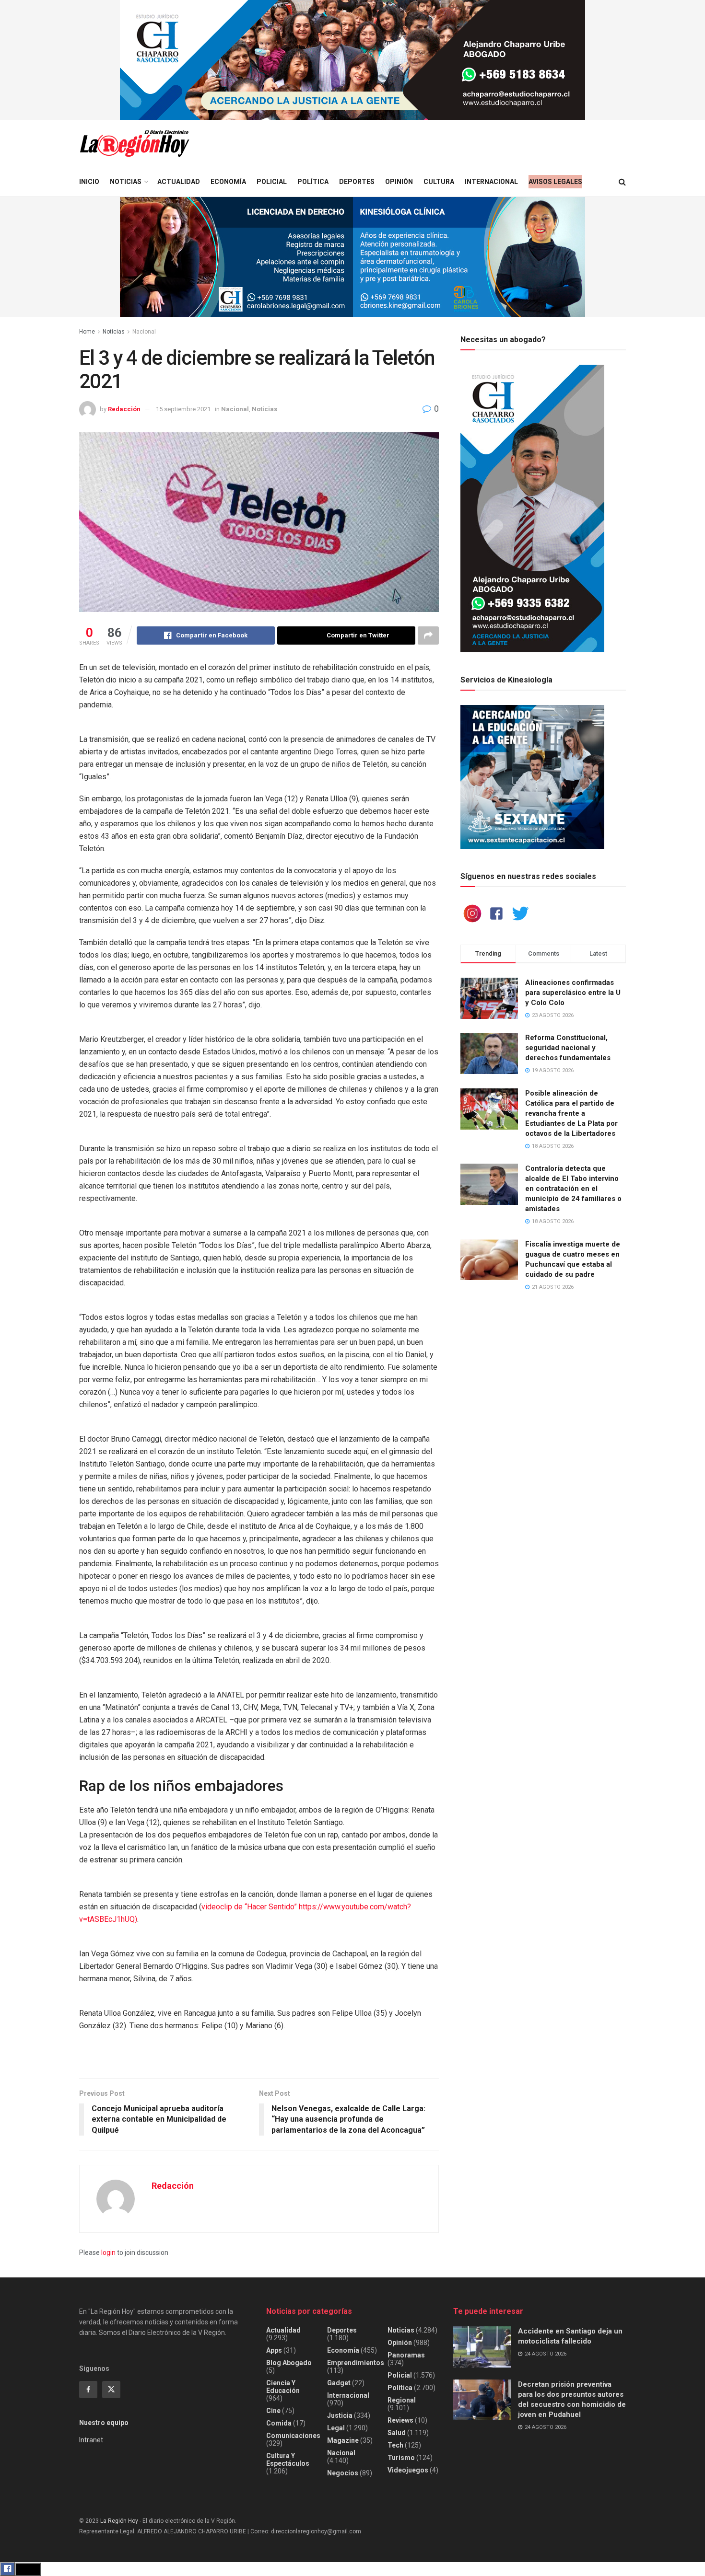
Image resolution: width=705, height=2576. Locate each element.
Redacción (124, 409)
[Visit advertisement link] (352, 60)
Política (313, 182)
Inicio (89, 182)
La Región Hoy (119, 2521)
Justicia (340, 2415)
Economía (228, 182)
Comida (279, 2423)
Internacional (491, 182)
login (108, 2253)
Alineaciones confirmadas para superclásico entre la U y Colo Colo (573, 993)
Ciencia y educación (283, 2387)
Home (87, 332)
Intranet (91, 2440)
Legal (336, 2428)
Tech (395, 2445)
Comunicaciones (293, 2436)
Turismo (401, 2458)
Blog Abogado (289, 2363)
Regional (402, 2400)
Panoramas (406, 2355)
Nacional (144, 332)
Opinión (399, 182)
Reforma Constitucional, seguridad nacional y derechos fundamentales (568, 1048)
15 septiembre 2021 (183, 409)
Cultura (439, 182)
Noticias (126, 182)
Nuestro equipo (104, 2423)
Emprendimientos (356, 2363)
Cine (273, 2411)
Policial (272, 182)
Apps (274, 2350)
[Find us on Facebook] (88, 2390)
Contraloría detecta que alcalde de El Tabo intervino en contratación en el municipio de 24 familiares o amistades (573, 1189)
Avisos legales (555, 182)
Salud (397, 2433)
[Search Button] (622, 182)
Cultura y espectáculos (288, 2460)
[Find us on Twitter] (111, 2390)
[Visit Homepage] (134, 144)
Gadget (339, 2383)
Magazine (343, 2440)
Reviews (400, 2420)
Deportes (357, 182)
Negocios (343, 2473)
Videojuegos (408, 2470)
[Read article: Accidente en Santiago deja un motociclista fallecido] (482, 2347)
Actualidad (179, 182)
